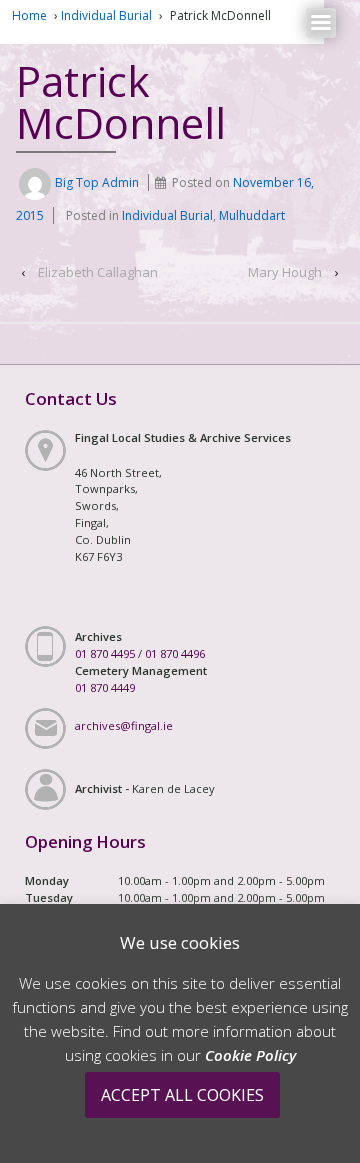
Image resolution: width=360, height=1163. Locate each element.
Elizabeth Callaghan (98, 272)
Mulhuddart (252, 215)
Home (29, 15)
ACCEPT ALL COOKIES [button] (182, 1095)
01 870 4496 (175, 653)
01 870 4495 (105, 653)
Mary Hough (285, 272)
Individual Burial (106, 15)
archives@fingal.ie (124, 725)
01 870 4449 (105, 687)
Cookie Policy (250, 1055)
